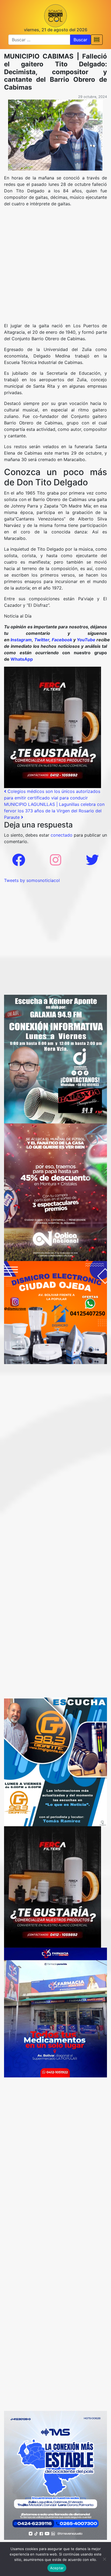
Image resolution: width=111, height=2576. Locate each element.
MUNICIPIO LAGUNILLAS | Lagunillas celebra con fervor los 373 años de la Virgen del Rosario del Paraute (54, 811)
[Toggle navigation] (97, 40)
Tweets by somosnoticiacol (32, 880)
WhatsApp (22, 659)
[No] (104, 2559)
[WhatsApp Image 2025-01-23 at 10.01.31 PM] (53, 727)
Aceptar (57, 2568)
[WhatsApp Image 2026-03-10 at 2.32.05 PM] (55, 2475)
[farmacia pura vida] (55, 2012)
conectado (62, 835)
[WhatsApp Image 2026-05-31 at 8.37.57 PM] (55, 1192)
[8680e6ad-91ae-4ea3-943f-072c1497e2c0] (55, 1761)
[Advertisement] (55, 267)
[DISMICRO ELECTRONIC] (55, 1312)
